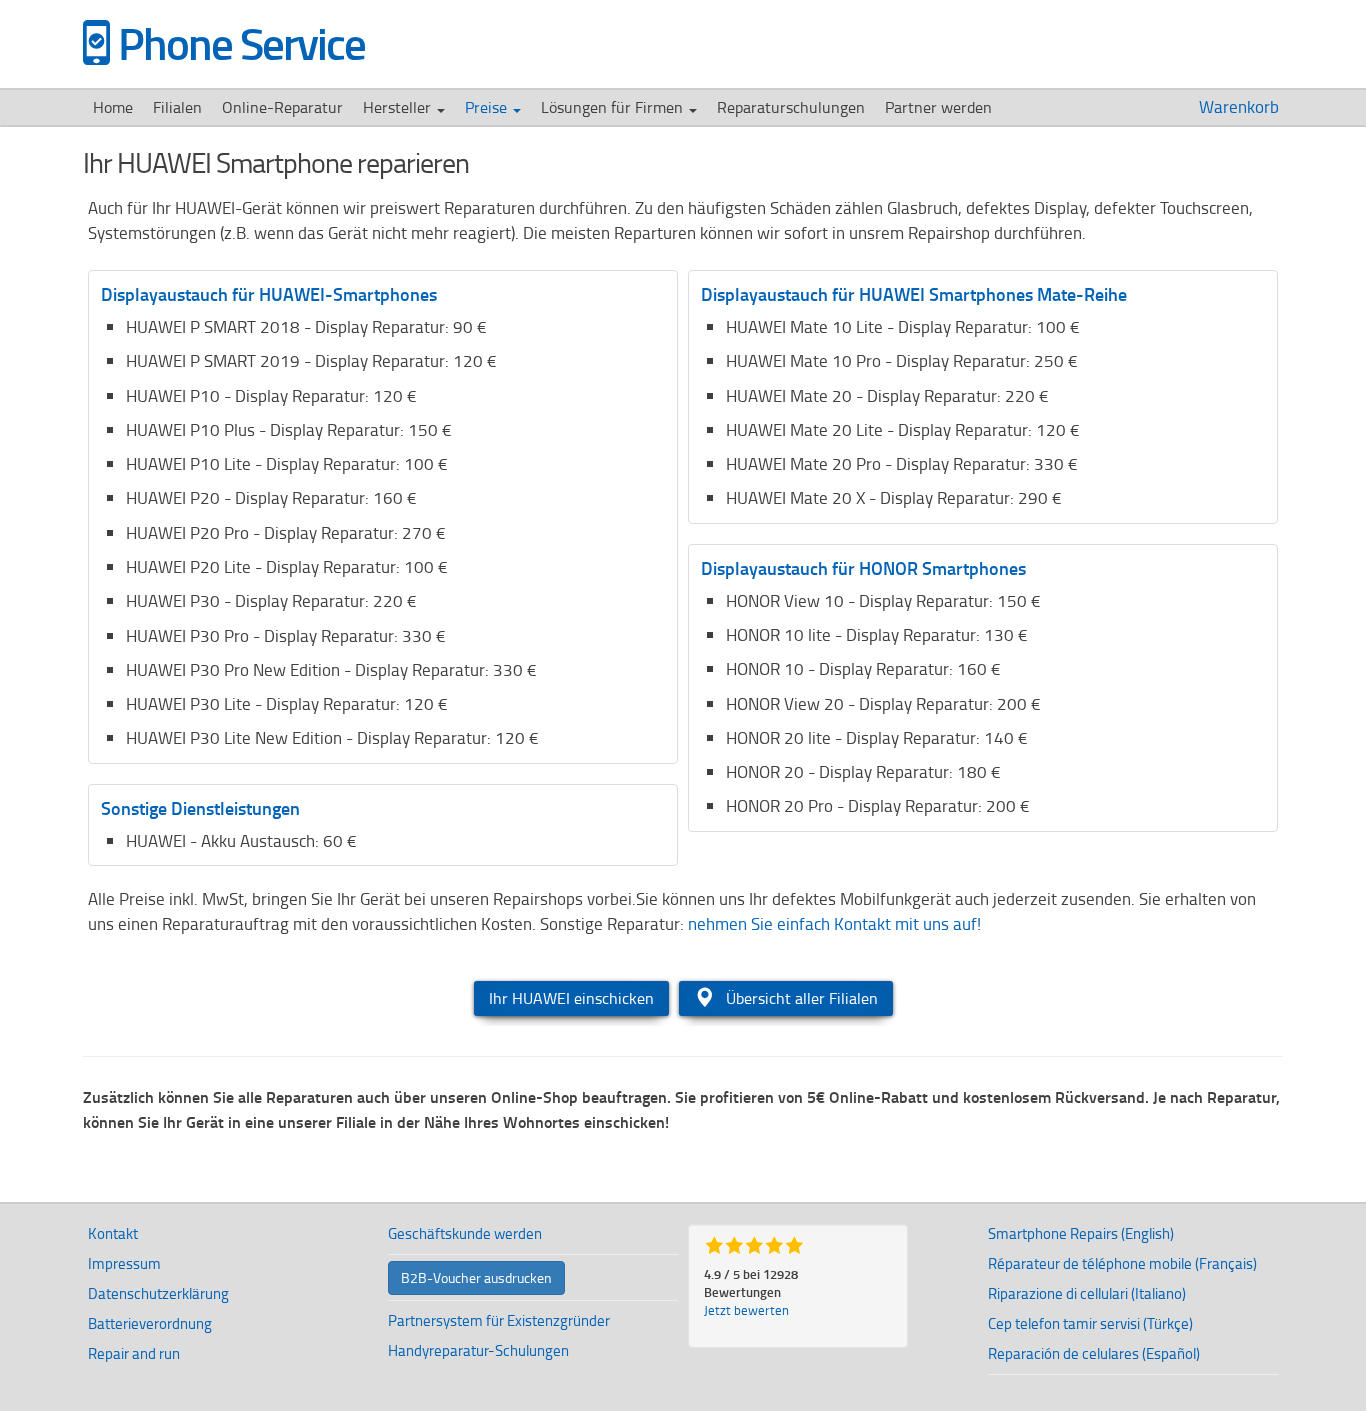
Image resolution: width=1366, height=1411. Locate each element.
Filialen (177, 107)
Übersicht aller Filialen (800, 998)
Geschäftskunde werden (465, 1233)
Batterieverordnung (150, 1323)
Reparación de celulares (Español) (1094, 1353)
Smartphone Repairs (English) (1081, 1233)
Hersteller (399, 107)
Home (113, 107)
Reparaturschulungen (791, 107)
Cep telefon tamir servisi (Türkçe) (1090, 1323)
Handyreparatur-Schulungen (478, 1350)
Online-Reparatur (282, 107)
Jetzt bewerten (746, 1310)
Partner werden (938, 107)
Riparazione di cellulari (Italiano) (1087, 1293)
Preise (488, 107)
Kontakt (113, 1233)
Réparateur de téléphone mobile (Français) (1122, 1263)
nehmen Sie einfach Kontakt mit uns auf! (834, 923)
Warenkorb (1241, 106)
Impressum (124, 1263)
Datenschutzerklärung (158, 1293)
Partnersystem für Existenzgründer (499, 1320)
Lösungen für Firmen (614, 107)
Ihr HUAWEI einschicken (571, 998)
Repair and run (134, 1353)
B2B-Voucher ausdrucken (476, 1277)
